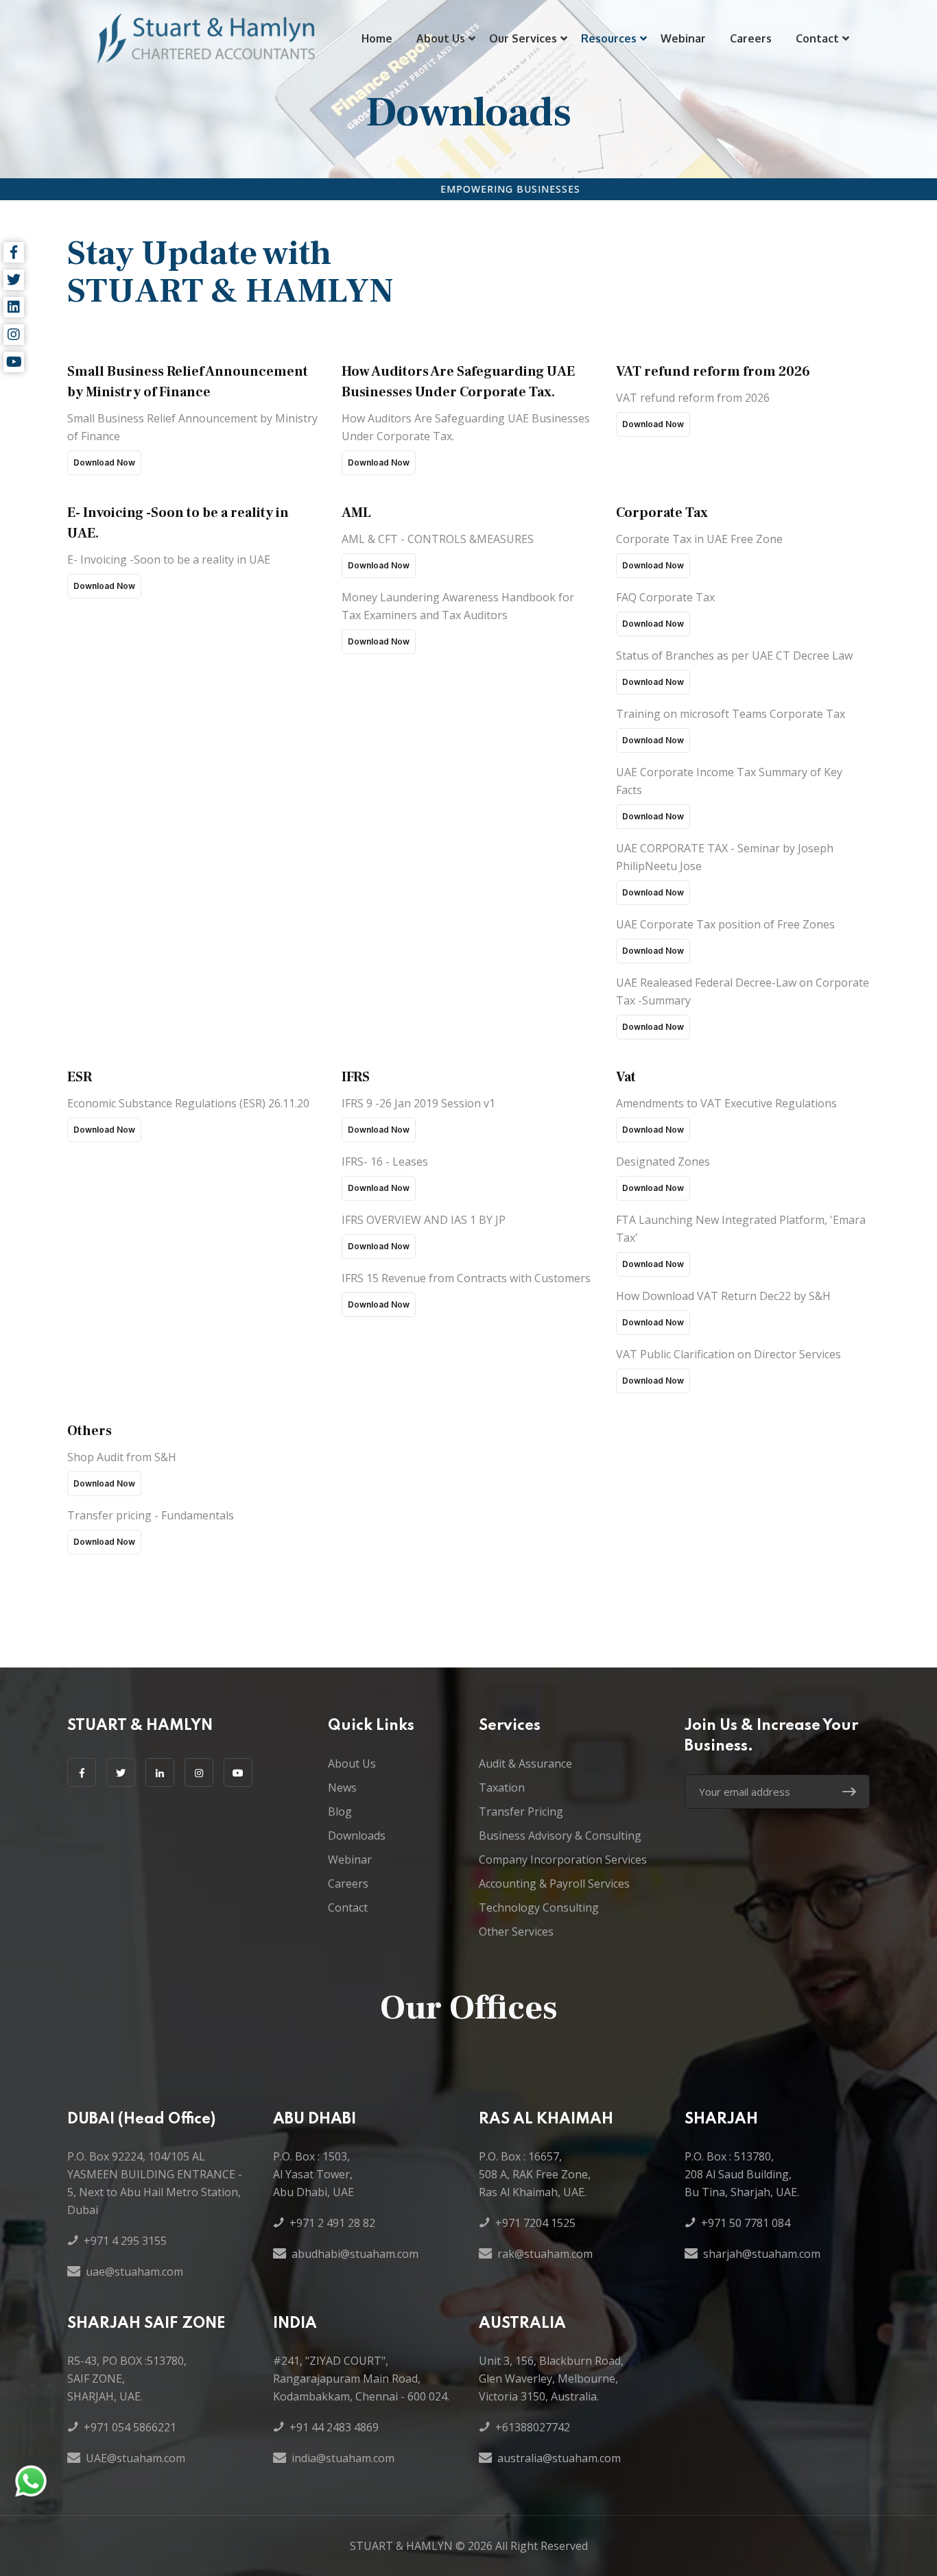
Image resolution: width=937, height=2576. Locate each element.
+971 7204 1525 (535, 2223)
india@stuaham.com (343, 2458)
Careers (751, 38)
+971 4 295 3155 (125, 2241)
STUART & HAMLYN (401, 2546)
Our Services (523, 38)
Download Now (104, 462)
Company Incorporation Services (563, 1859)
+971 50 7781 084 (746, 2223)
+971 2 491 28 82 (332, 2223)
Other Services (516, 1931)
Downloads (357, 1835)
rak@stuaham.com (545, 2254)
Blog (340, 1811)
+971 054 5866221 (130, 2427)
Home (377, 38)
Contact (817, 38)
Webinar (683, 38)
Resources (609, 38)
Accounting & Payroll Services (554, 1883)
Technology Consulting (539, 1907)
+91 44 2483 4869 (334, 2427)
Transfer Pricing (521, 1811)
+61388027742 (533, 2427)
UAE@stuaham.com (135, 2458)
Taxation (502, 1787)
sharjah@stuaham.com (762, 2254)
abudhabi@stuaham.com (355, 2254)
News (342, 1787)
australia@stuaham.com (559, 2458)
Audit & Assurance (525, 1764)
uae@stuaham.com (134, 2272)
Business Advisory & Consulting (560, 1835)
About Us (441, 38)
